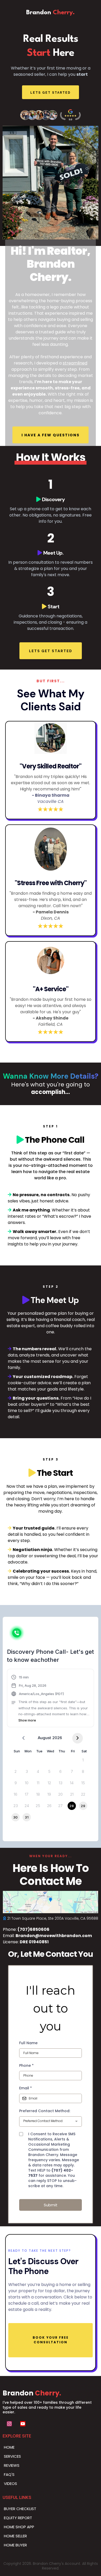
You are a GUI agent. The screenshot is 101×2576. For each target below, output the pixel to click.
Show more (27, 1720)
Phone (26, 2065)
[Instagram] (9, 2424)
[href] (51, 1902)
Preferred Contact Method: (45, 2111)
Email (26, 2088)
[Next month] (78, 1738)
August (44, 1738)
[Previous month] (23, 1738)
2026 (57, 1738)
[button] (51, 1699)
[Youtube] (23, 2424)
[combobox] (51, 2122)
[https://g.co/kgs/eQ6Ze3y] (51, 115)
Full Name (28, 2043)
